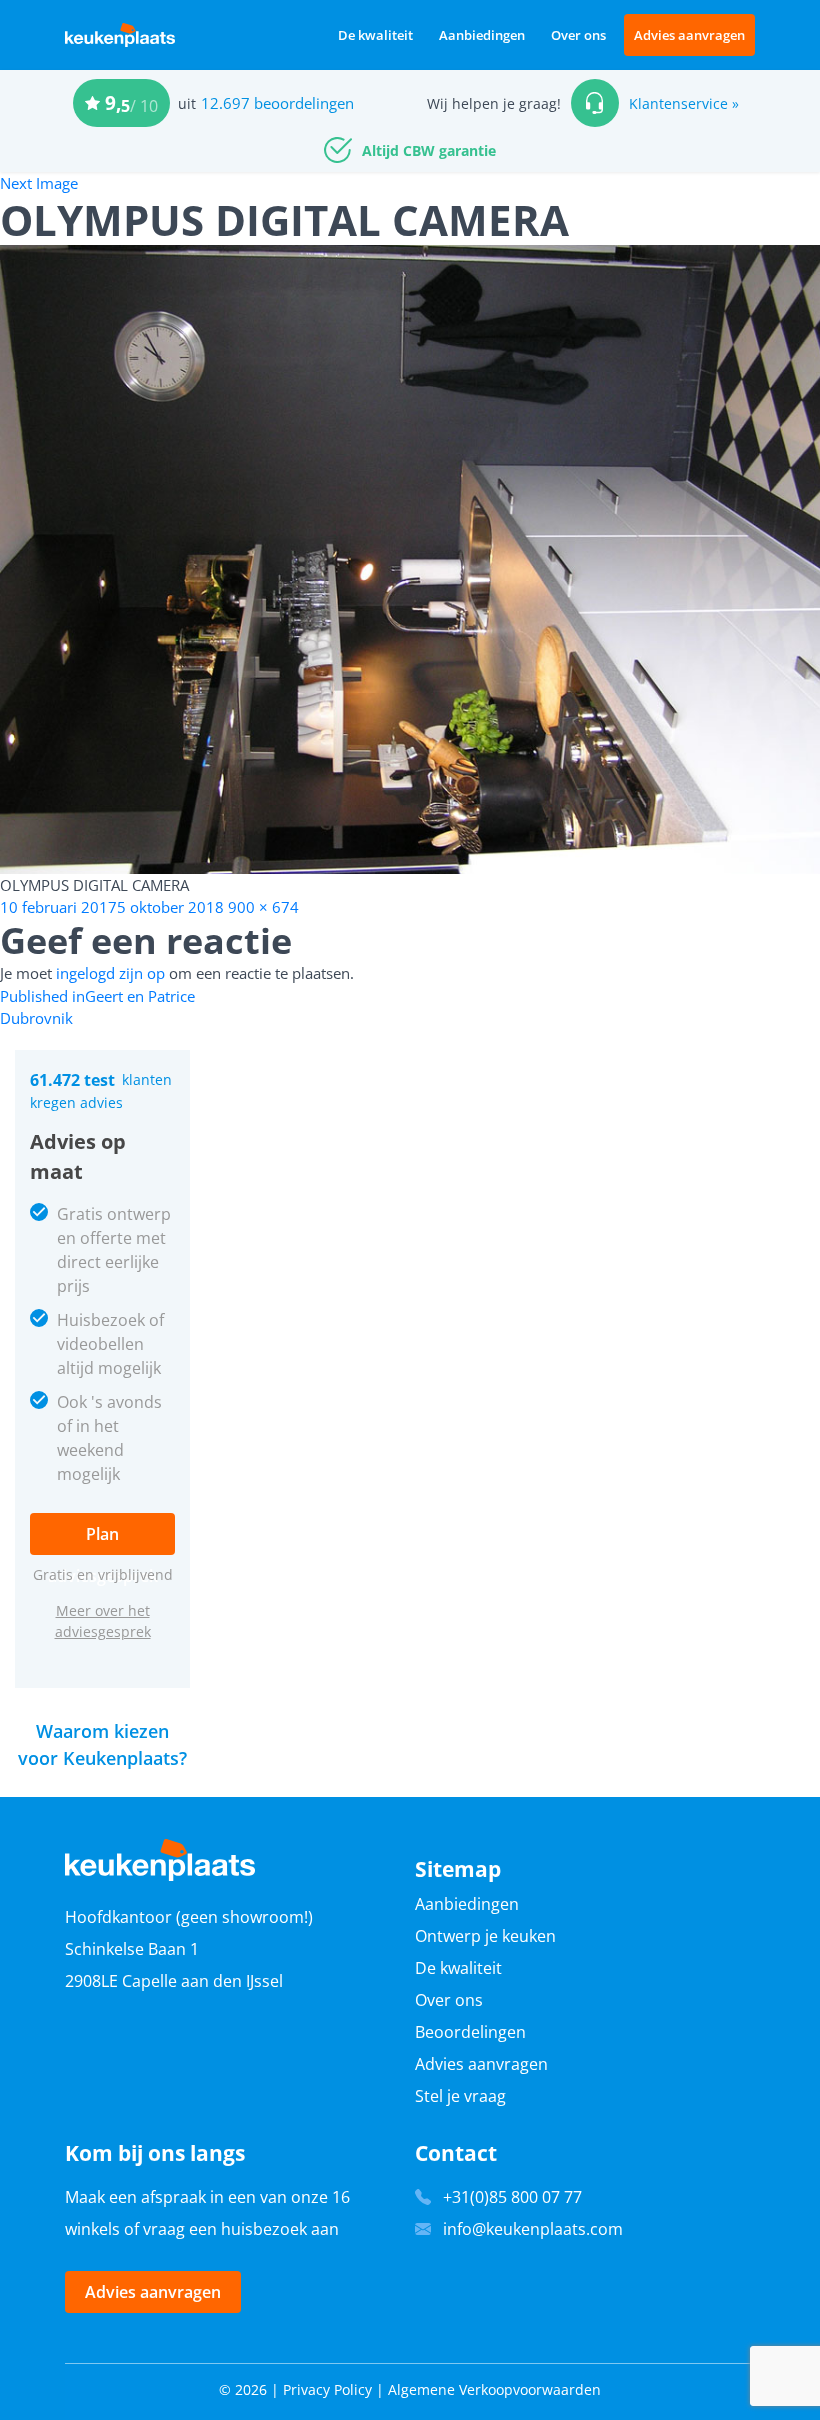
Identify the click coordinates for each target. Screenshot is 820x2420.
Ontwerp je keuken (485, 1936)
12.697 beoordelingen (277, 103)
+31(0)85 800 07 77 (512, 2197)
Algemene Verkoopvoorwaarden (494, 2389)
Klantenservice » (684, 103)
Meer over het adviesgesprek (103, 1621)
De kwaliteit (375, 35)
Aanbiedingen (482, 35)
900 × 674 (263, 907)
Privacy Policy (327, 2389)
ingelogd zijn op (110, 973)
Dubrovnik (36, 1018)
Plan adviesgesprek (103, 1539)
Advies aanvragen (689, 35)
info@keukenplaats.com (533, 2229)
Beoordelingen (470, 2032)
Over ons (578, 35)
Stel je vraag (460, 2096)
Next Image (39, 183)
